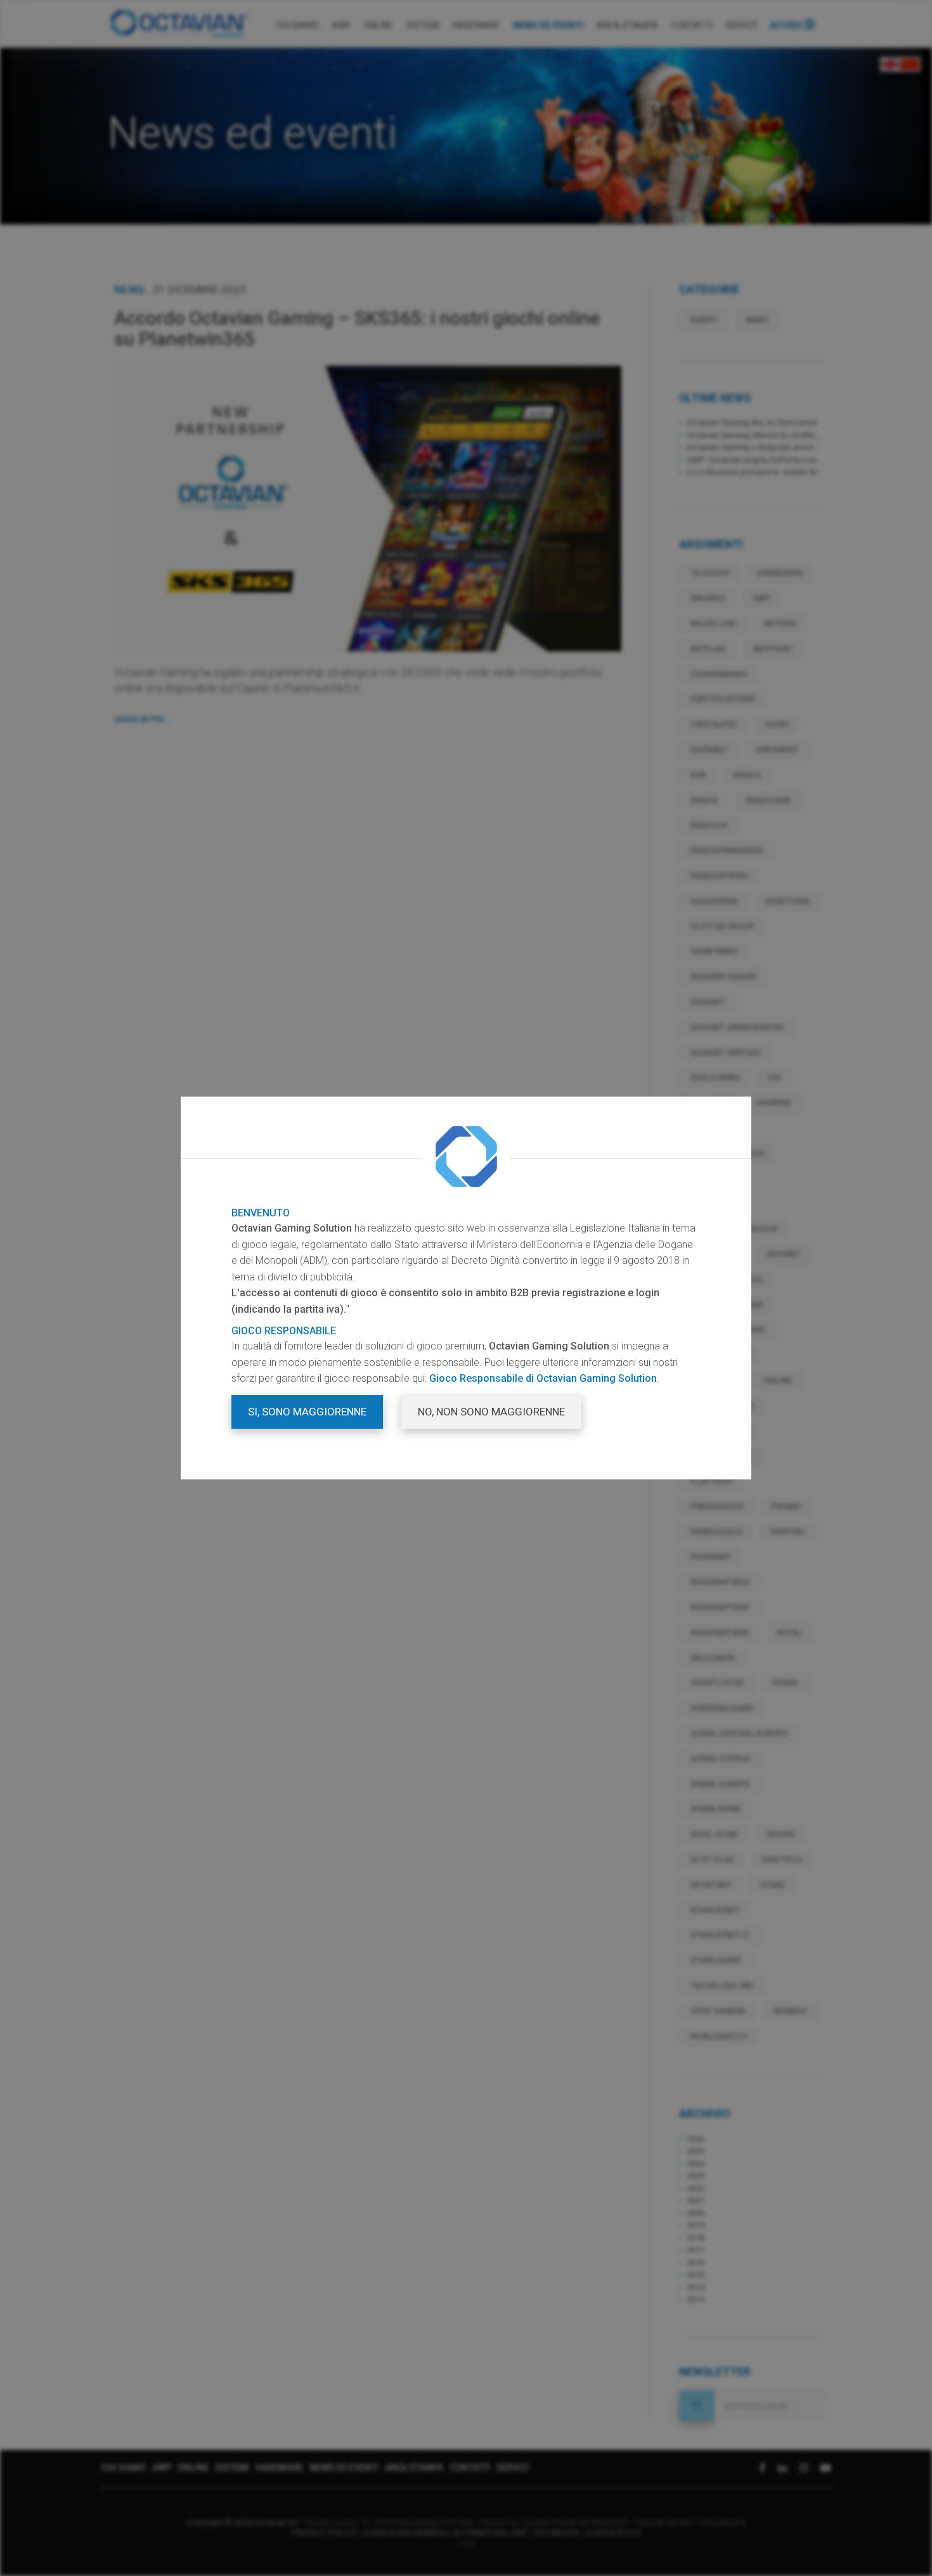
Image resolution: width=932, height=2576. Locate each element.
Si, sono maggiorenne (307, 1412)
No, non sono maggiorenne (491, 1412)
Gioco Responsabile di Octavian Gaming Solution (543, 1378)
